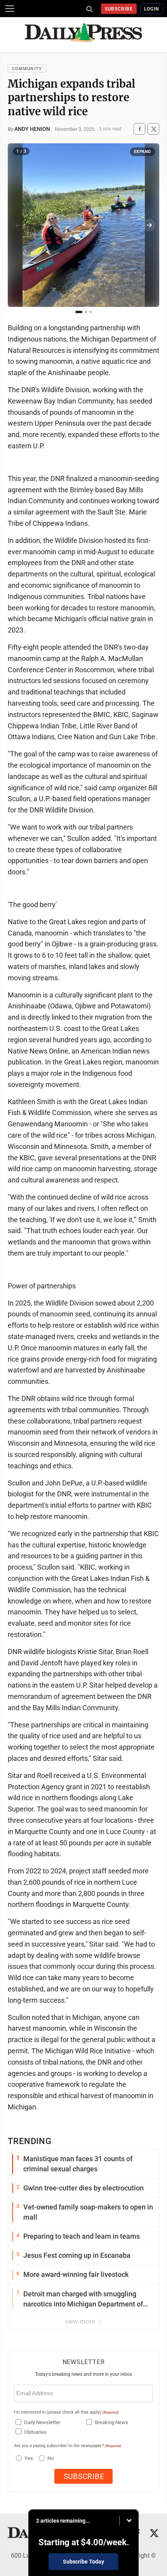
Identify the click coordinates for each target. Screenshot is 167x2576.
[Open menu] (10, 9)
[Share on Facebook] (139, 129)
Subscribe (119, 9)
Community (27, 69)
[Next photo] (149, 225)
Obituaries (35, 2432)
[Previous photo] (18, 225)
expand (143, 152)
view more (81, 2321)
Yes (28, 2458)
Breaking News (111, 2422)
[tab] (79, 312)
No (50, 2458)
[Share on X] (153, 129)
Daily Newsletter (42, 2422)
